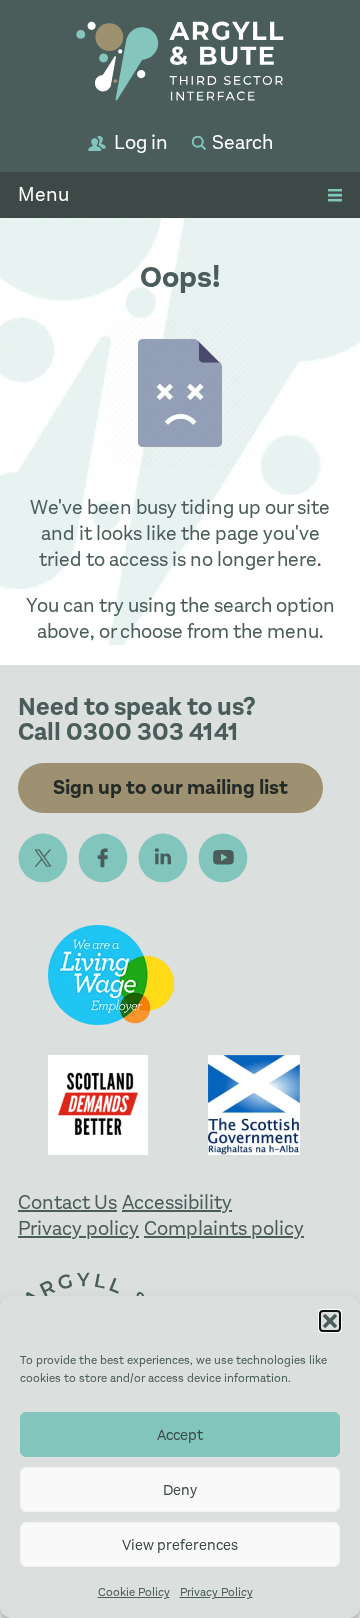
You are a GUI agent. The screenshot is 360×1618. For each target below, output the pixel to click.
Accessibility (177, 1202)
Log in (141, 142)
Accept (180, 1435)
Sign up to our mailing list (170, 787)
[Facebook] (103, 858)
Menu (43, 194)
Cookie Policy (134, 1592)
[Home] (180, 64)
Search (242, 142)
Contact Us (67, 1202)
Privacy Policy (216, 1592)
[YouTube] (223, 858)
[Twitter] (43, 858)
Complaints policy (224, 1228)
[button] (330, 1321)
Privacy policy (78, 1228)
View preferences (180, 1545)
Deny (180, 1490)
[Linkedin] (163, 858)
